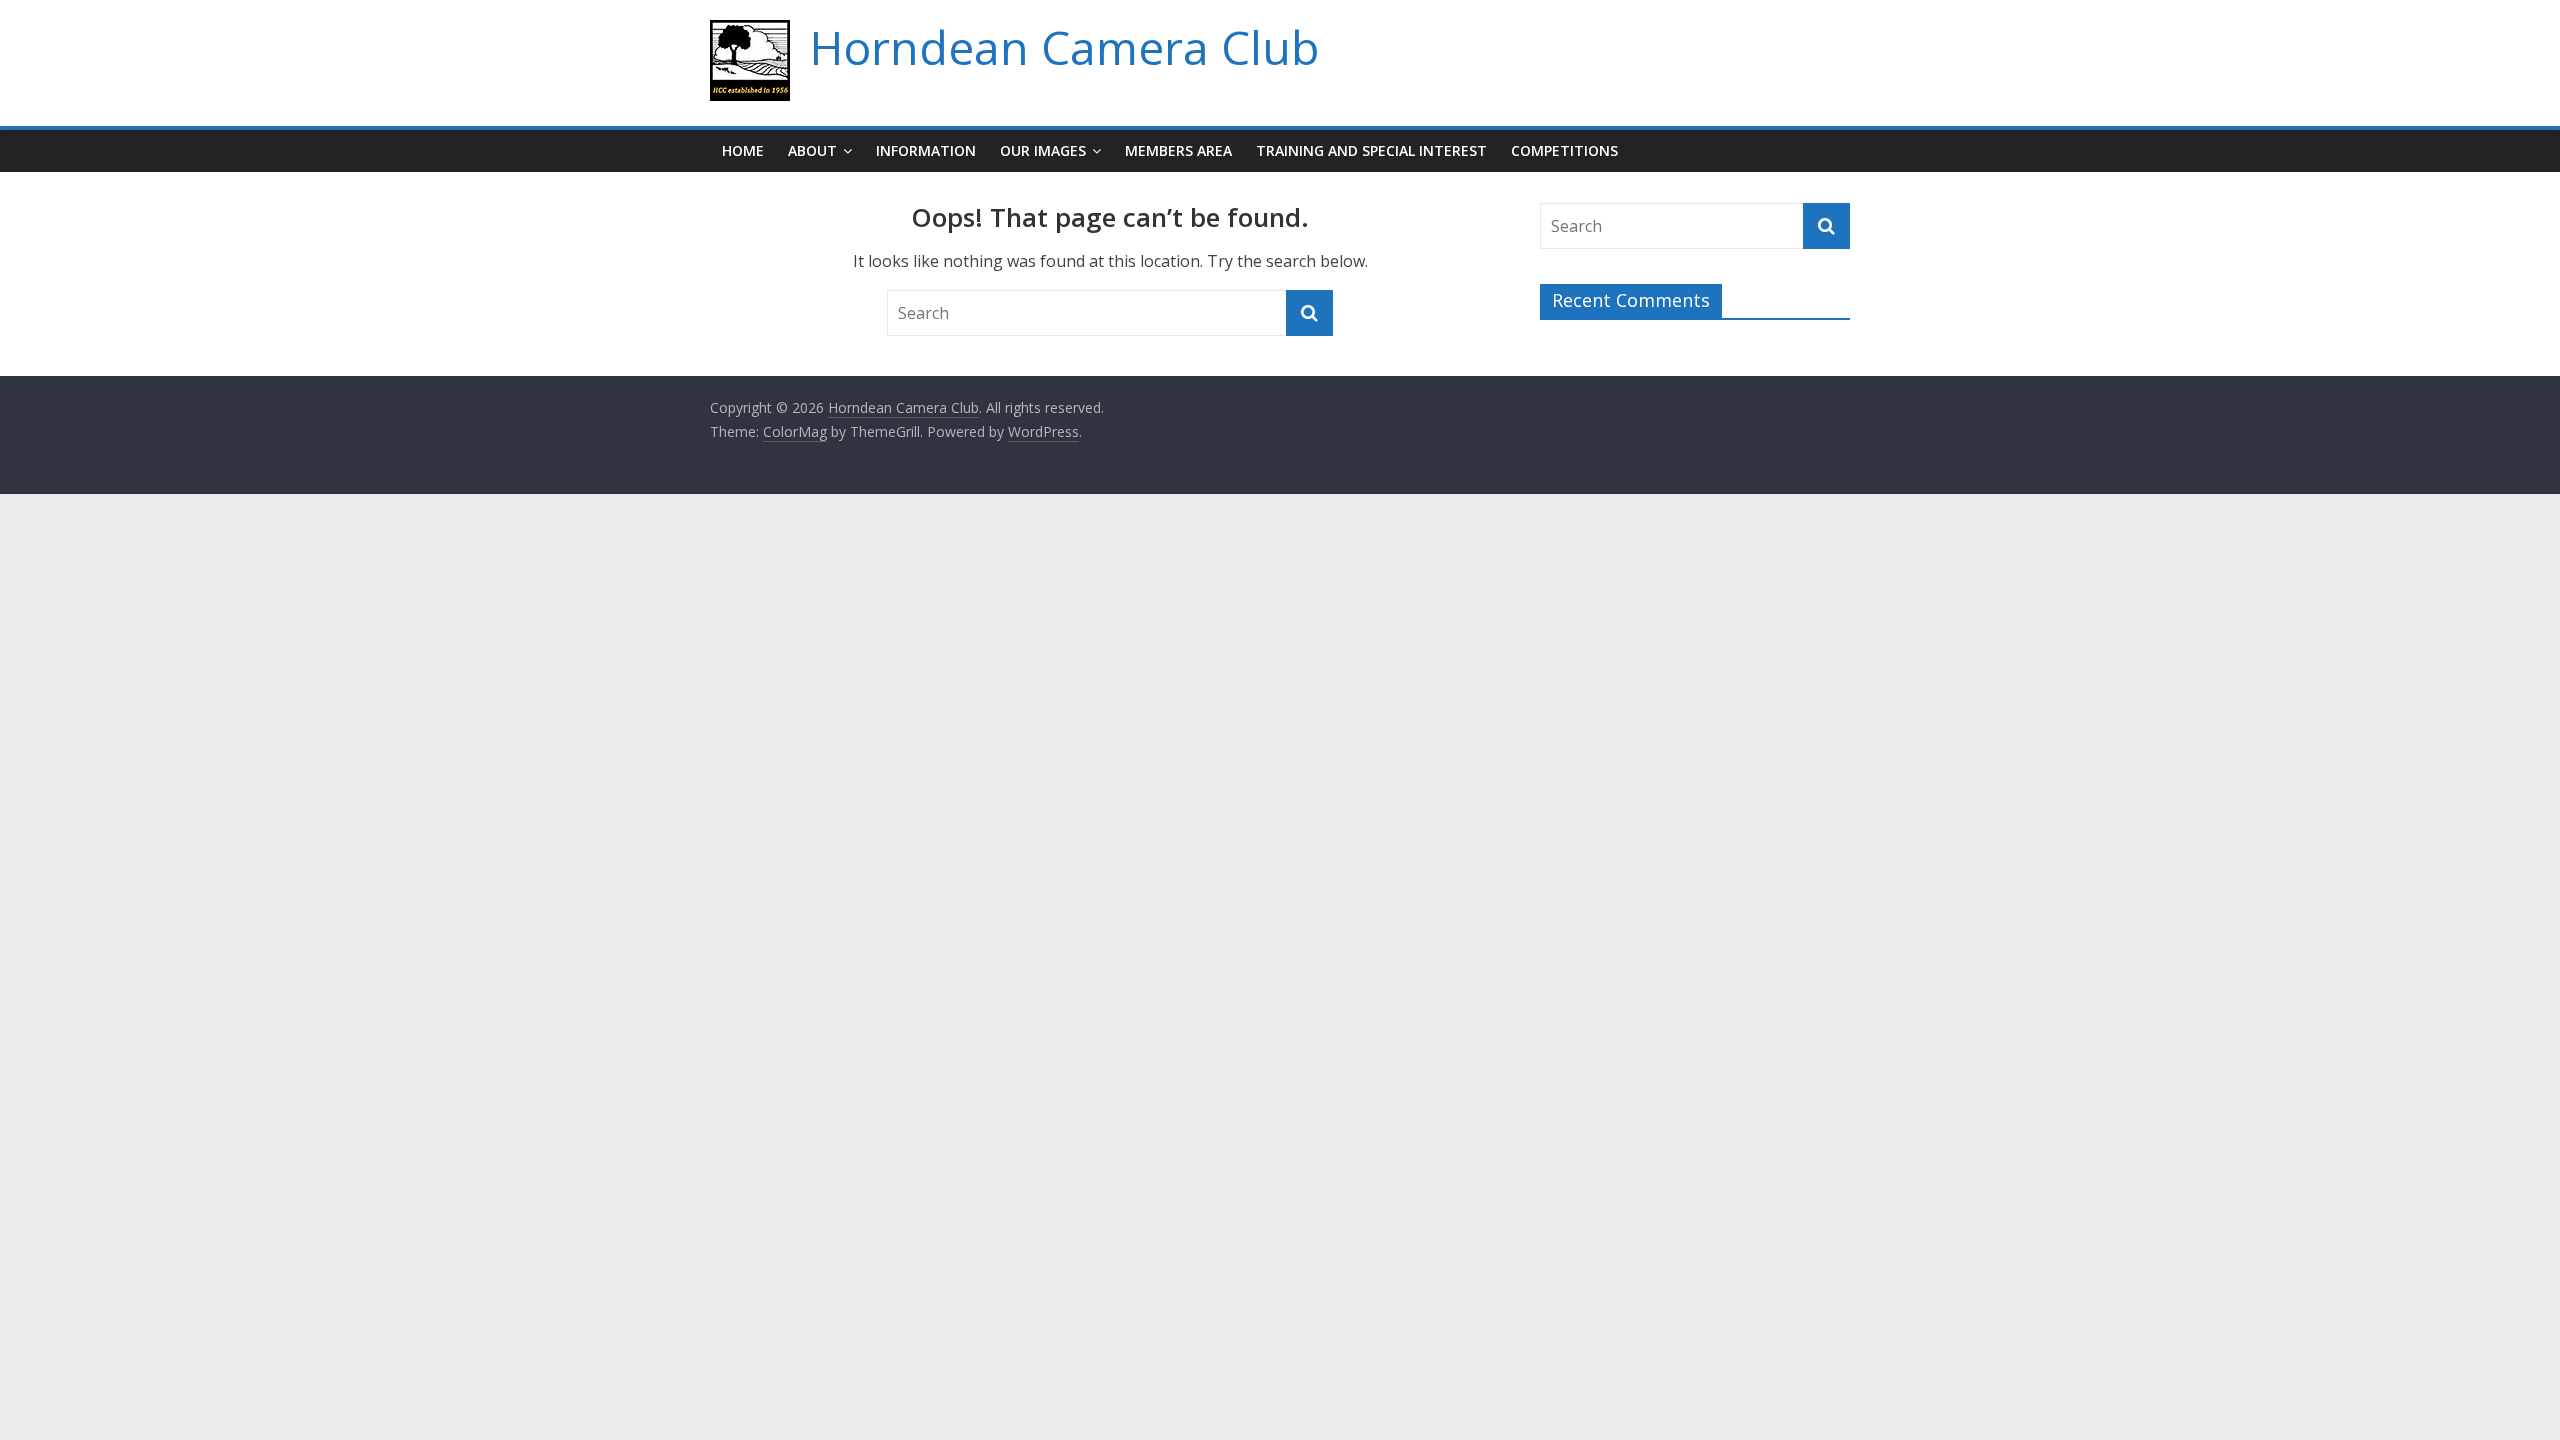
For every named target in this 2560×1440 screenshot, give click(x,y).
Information (926, 150)
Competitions (1564, 150)
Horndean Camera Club (1064, 47)
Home (743, 150)
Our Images (1043, 150)
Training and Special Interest (1371, 150)
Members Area (1178, 150)
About (812, 150)
